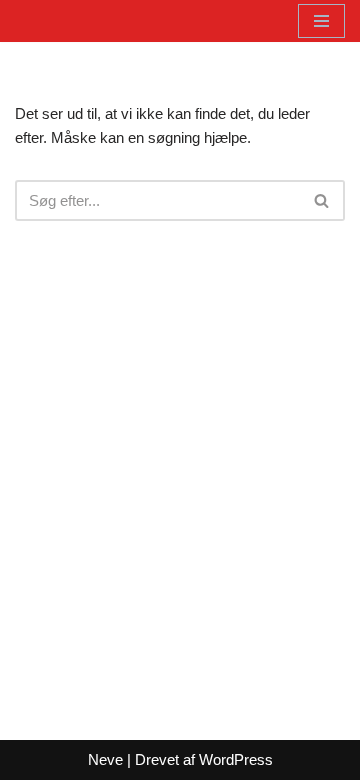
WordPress (236, 759)
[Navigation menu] (321, 21)
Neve (105, 759)
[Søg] (322, 200)
